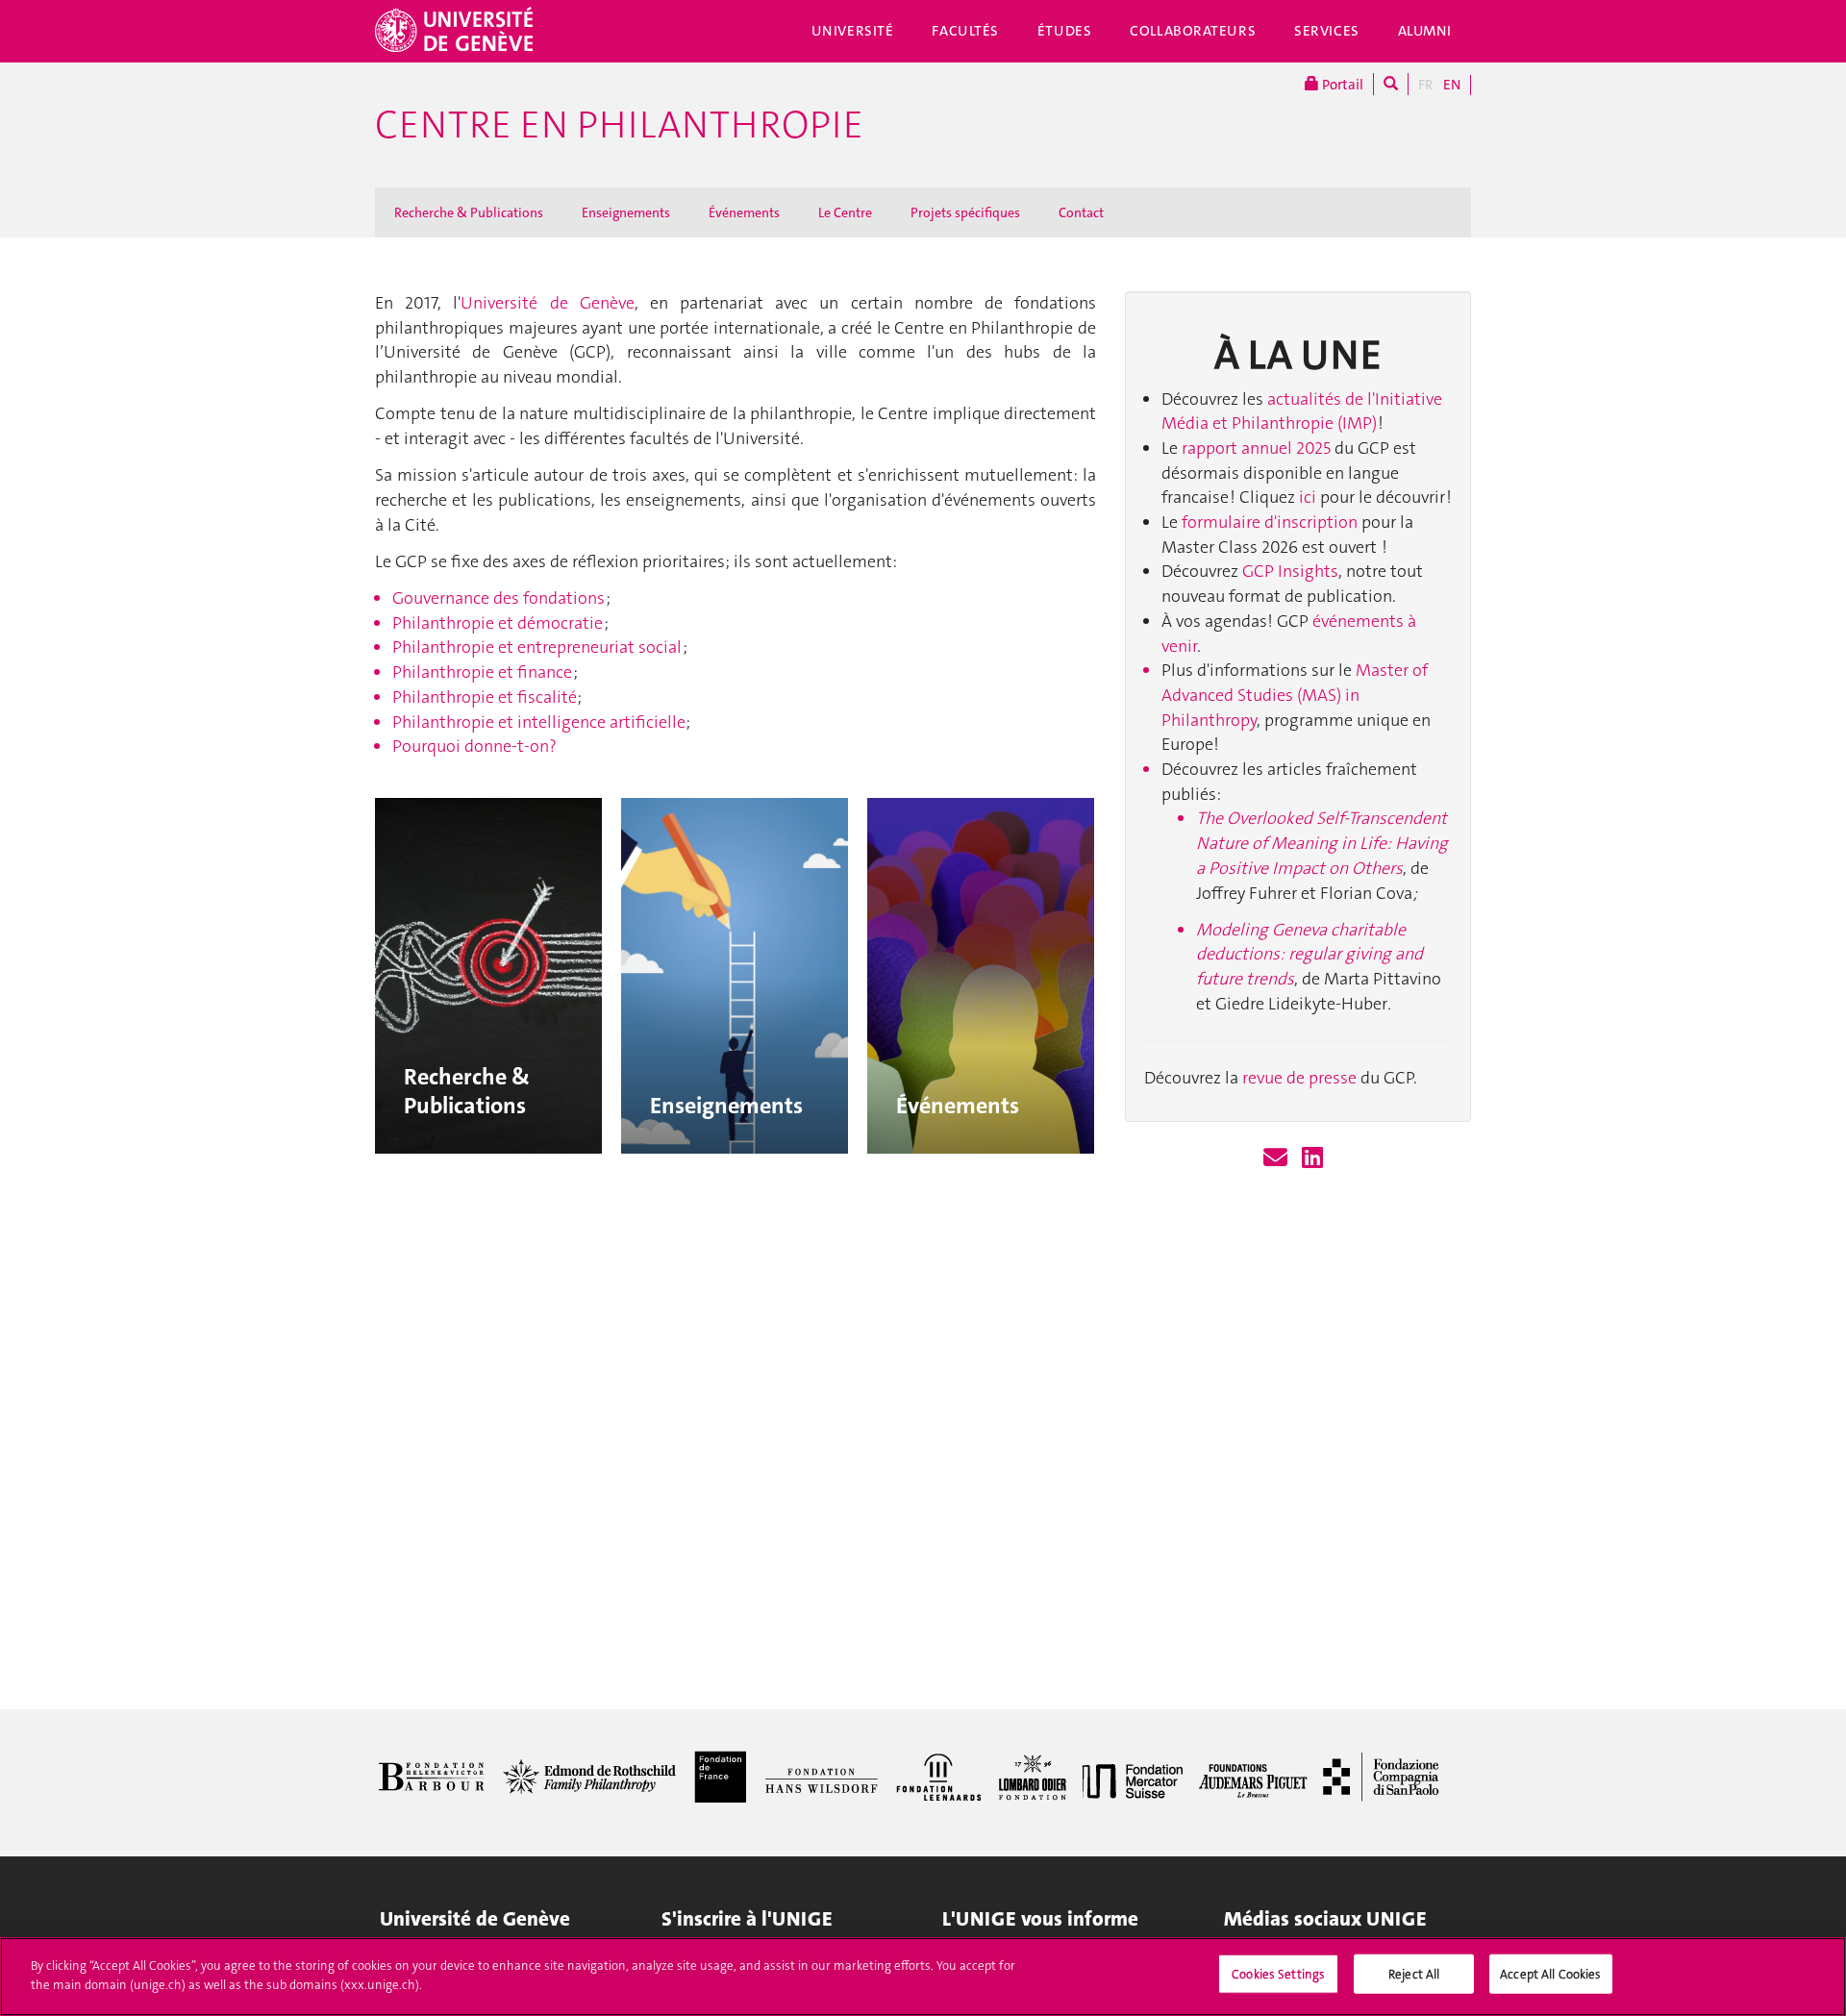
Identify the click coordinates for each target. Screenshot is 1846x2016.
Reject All (1414, 1974)
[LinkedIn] (1312, 1158)
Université (853, 31)
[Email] (1275, 1158)
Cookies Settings (1278, 1974)
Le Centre (845, 212)
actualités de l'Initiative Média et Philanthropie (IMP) (1302, 411)
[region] (923, 1977)
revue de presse (1299, 1078)
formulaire (1223, 522)
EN (1452, 85)
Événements (744, 212)
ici (1308, 497)
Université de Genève (547, 303)
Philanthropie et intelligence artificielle (539, 722)
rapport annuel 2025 (1258, 448)
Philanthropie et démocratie (498, 623)
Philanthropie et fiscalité (485, 697)
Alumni (1425, 31)
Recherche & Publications (469, 212)
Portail (1341, 85)
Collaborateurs (1193, 31)
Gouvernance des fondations (499, 598)
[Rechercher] (1391, 84)
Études (1064, 31)
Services (1327, 31)
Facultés (965, 31)
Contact (1081, 212)
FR (1426, 85)
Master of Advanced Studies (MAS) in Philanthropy (1295, 695)
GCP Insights (1290, 571)
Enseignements (626, 212)
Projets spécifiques (965, 212)
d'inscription (1311, 522)
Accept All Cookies (1550, 1974)
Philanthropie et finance (482, 672)
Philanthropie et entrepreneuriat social (537, 647)
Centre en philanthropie (619, 125)
